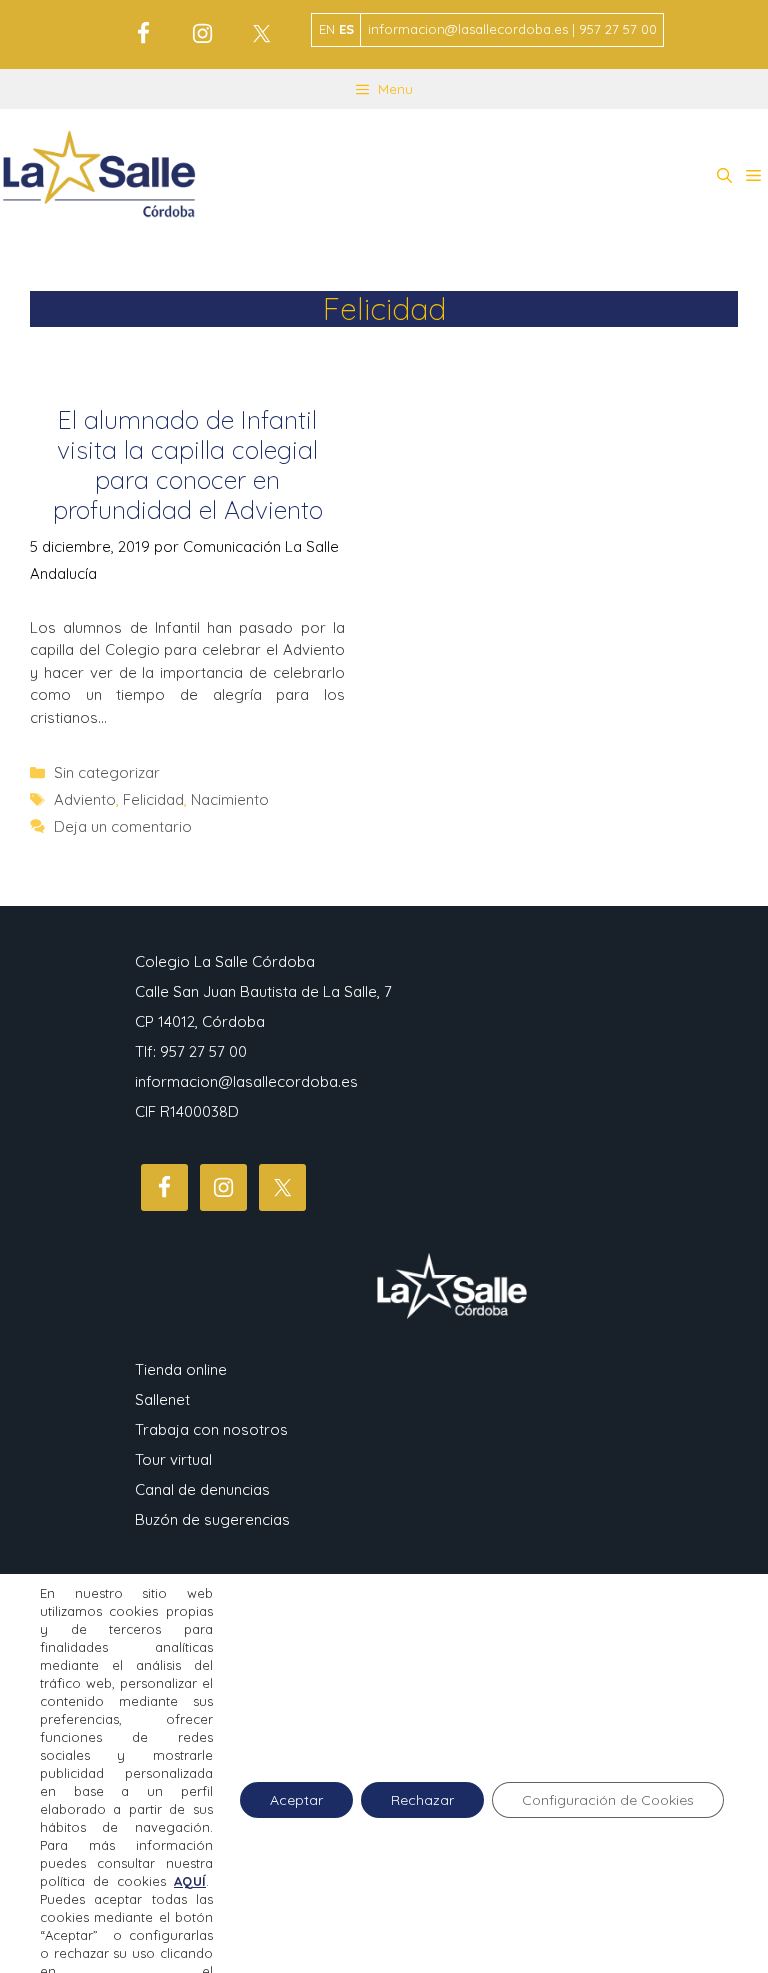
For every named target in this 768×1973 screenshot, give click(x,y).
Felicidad (153, 799)
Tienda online (181, 1369)
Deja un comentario (123, 826)
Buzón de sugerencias (212, 1519)
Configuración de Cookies (608, 1800)
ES (346, 29)
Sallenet (162, 1399)
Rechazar (422, 1800)
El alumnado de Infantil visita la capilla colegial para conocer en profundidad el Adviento (188, 464)
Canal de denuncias (202, 1489)
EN (327, 29)
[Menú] (753, 176)
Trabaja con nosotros (211, 1429)
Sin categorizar (107, 772)
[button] (724, 176)
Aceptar (296, 1800)
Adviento (85, 799)
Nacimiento (230, 799)
